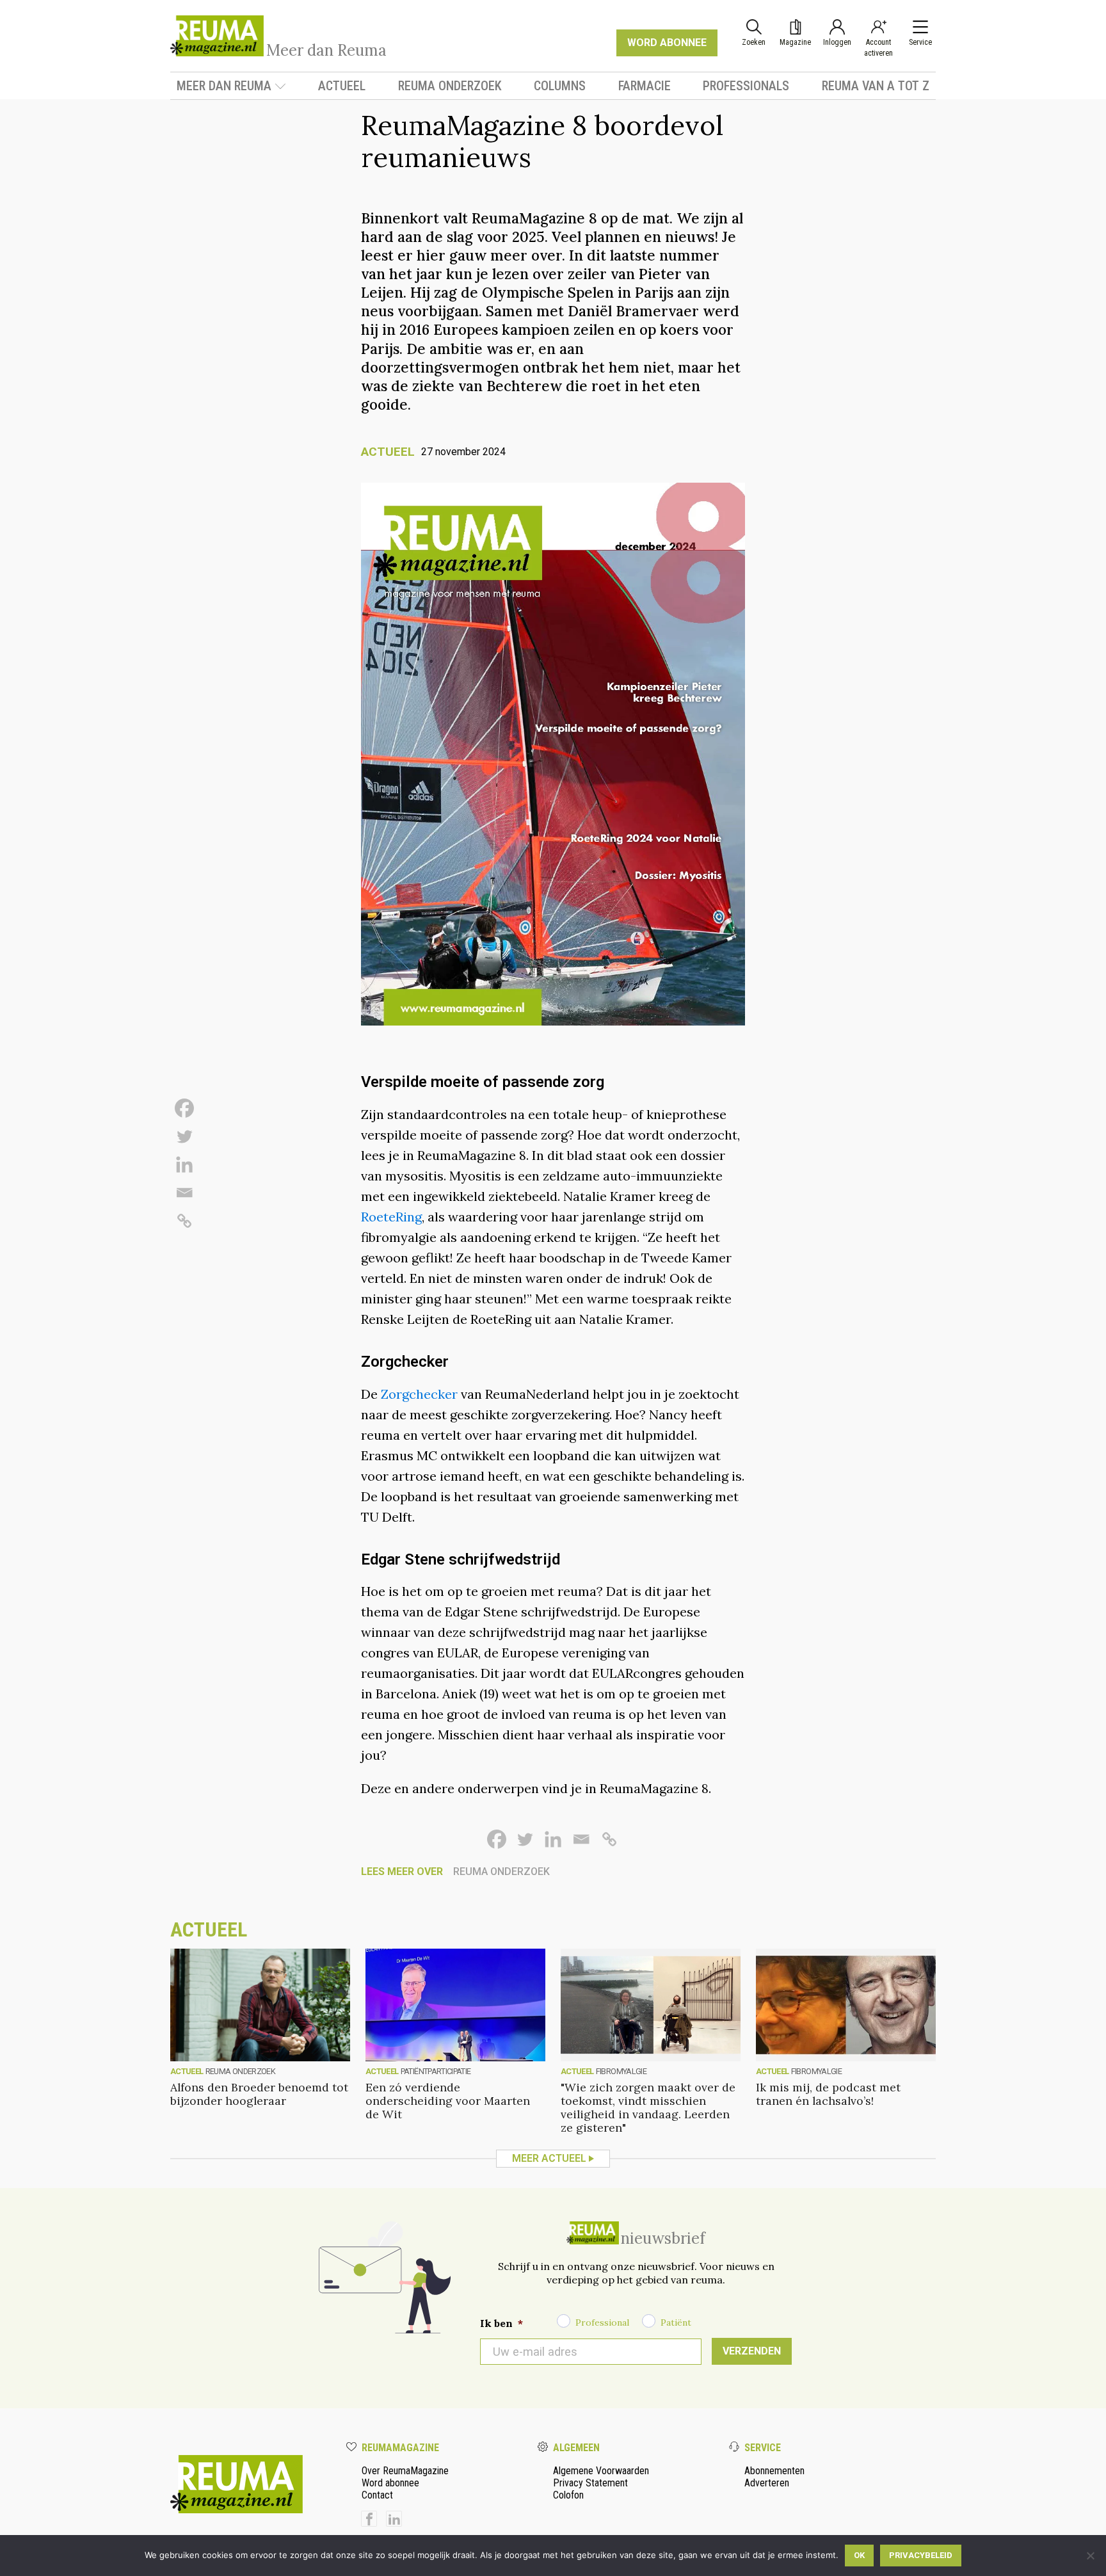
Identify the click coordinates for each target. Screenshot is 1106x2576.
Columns (560, 86)
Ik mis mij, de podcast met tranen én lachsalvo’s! (828, 2094)
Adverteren (767, 2483)
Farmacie (645, 86)
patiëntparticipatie (436, 2071)
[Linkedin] (184, 1164)
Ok (859, 2555)
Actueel (342, 86)
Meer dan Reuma (224, 86)
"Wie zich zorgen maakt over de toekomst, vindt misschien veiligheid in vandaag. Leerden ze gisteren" (648, 2107)
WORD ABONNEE (667, 43)
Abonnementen (774, 2471)
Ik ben (501, 2323)
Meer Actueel (549, 2158)
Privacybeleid (921, 2555)
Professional (602, 2322)
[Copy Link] (184, 1221)
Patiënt (676, 2322)
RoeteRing (391, 1217)
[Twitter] (184, 1136)
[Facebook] (184, 1108)
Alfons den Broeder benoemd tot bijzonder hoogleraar (259, 2094)
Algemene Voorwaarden (601, 2471)
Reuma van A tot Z (876, 86)
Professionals (746, 86)
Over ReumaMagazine (405, 2471)
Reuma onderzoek (450, 86)
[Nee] (1090, 2556)
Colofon (568, 2495)
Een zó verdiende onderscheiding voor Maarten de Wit (448, 2101)
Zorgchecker (419, 1394)
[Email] (184, 1193)
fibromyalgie (621, 2071)
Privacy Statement (590, 2483)
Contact (377, 2495)
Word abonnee (390, 2483)
